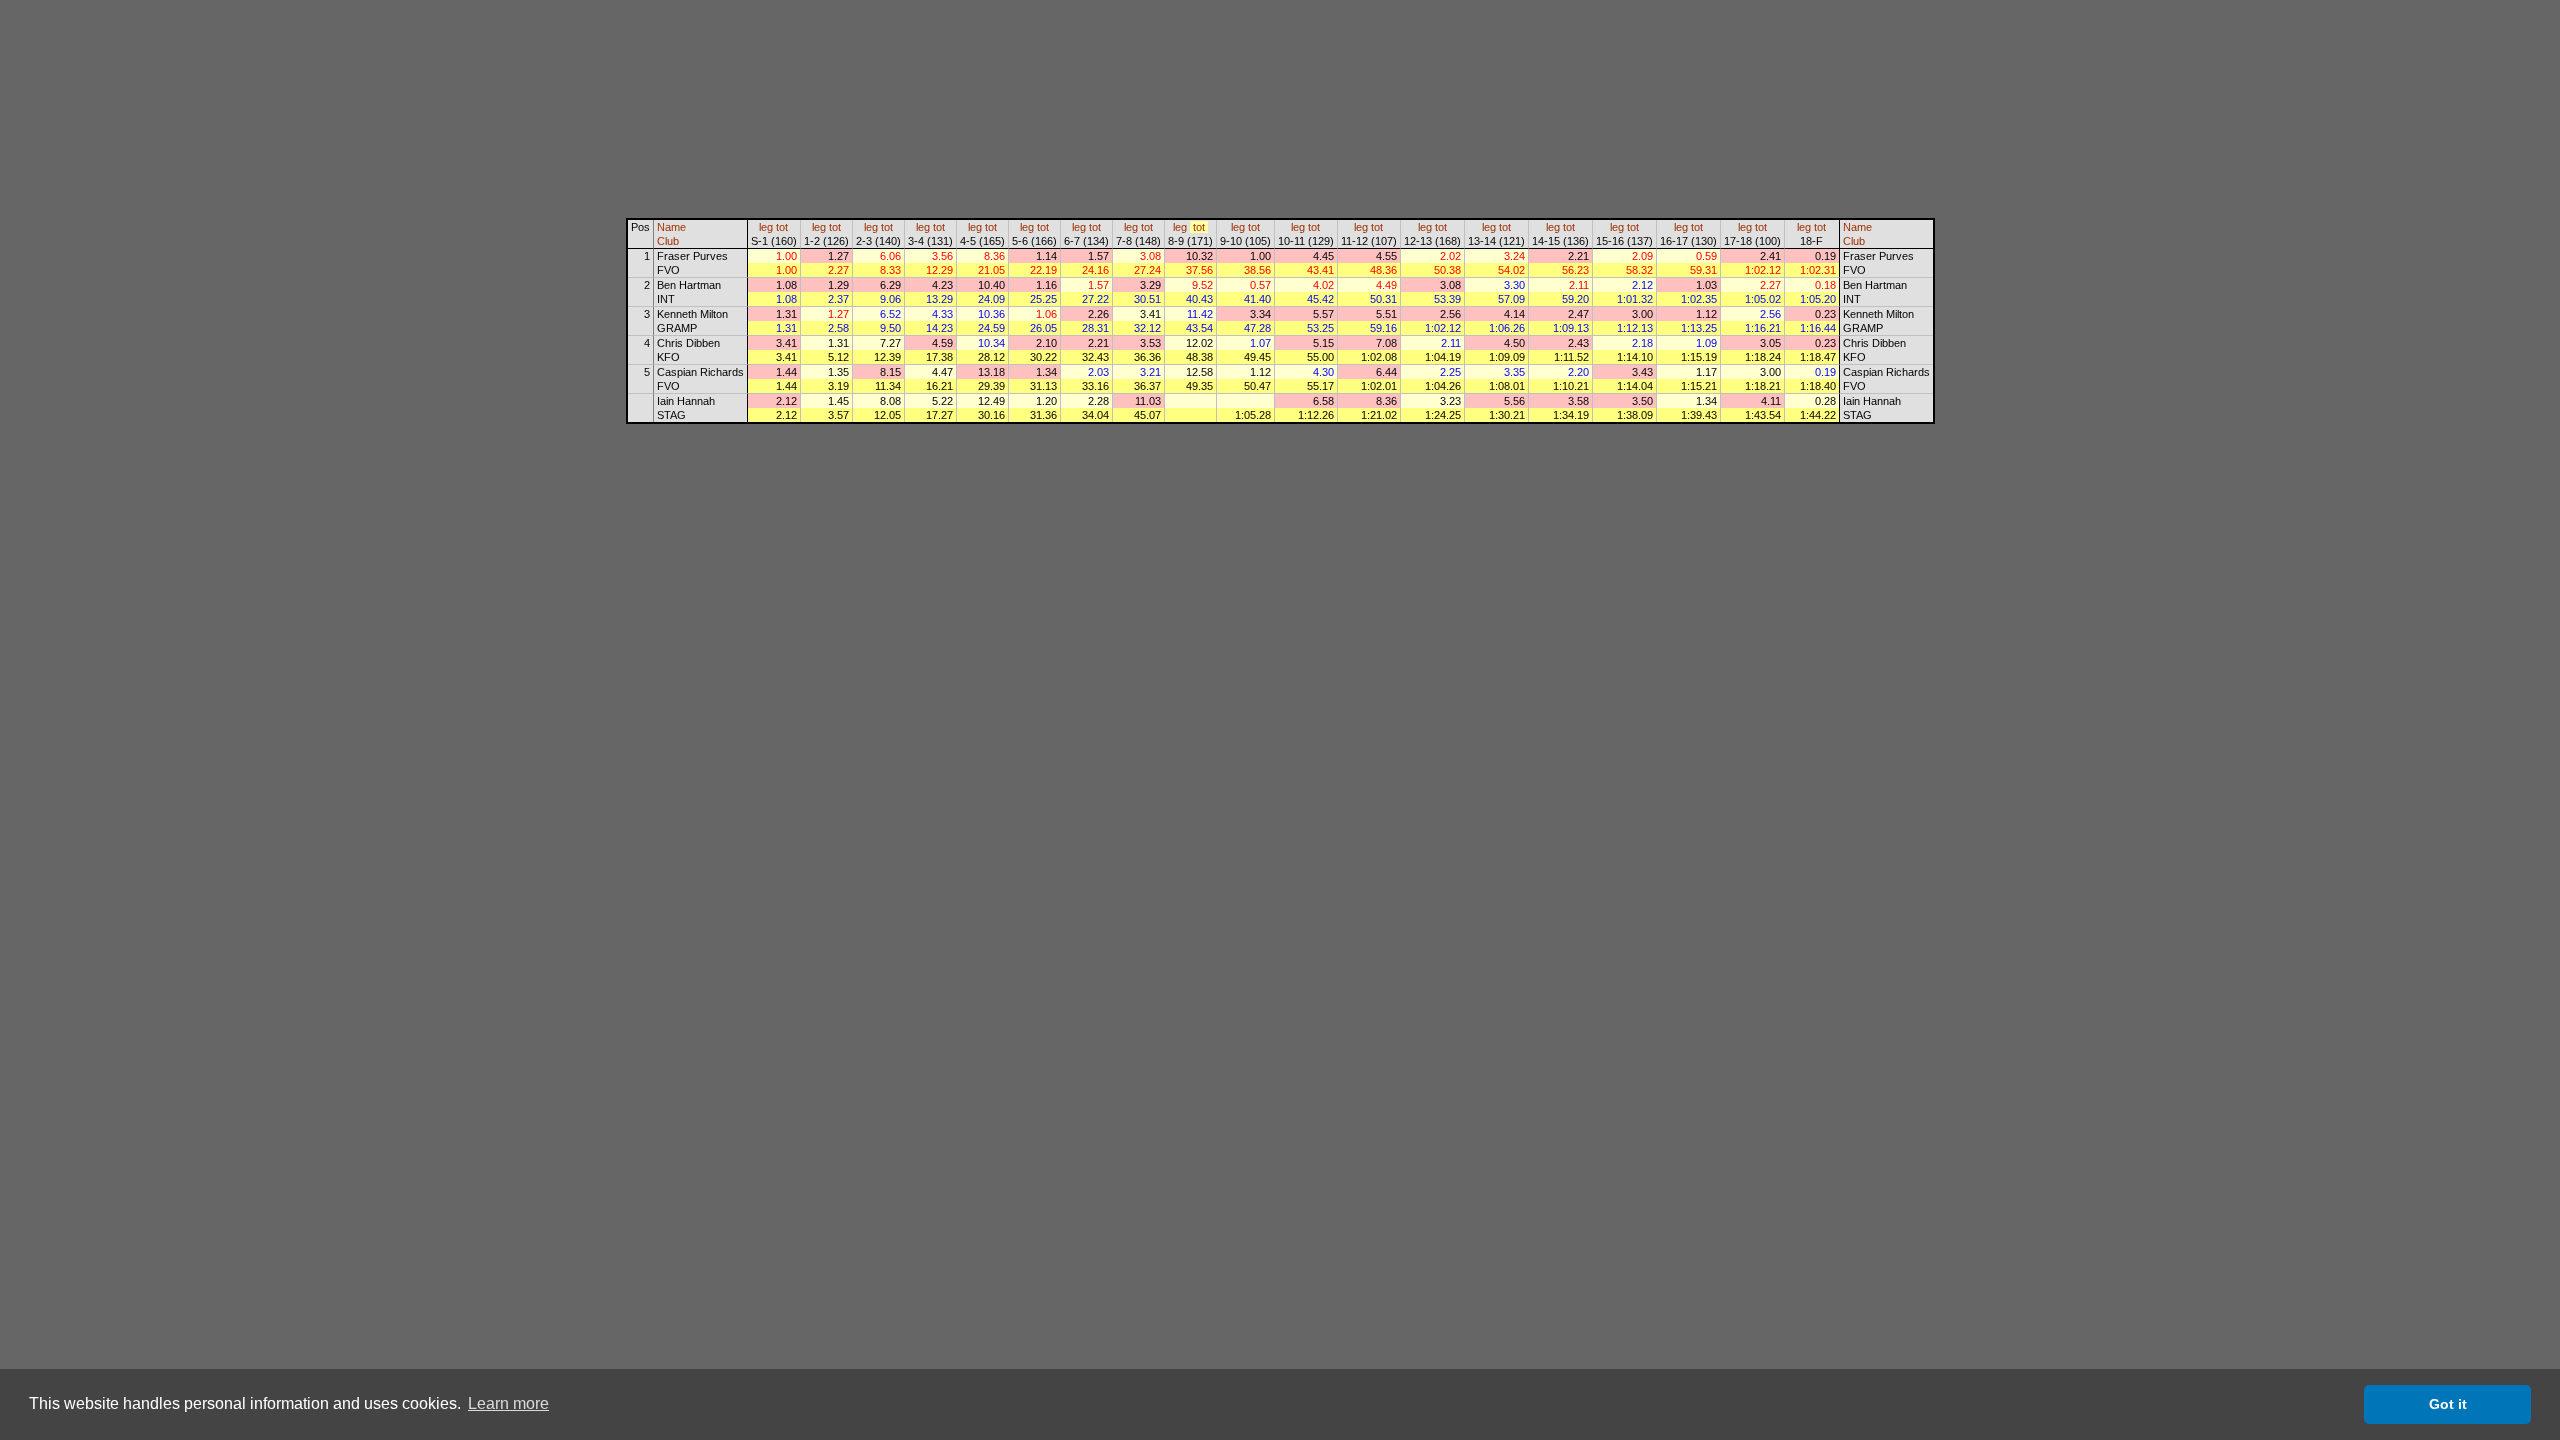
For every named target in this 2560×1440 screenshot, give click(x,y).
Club (668, 241)
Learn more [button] (508, 1403)
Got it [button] (2448, 1404)
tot (782, 227)
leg (766, 227)
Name (671, 227)
